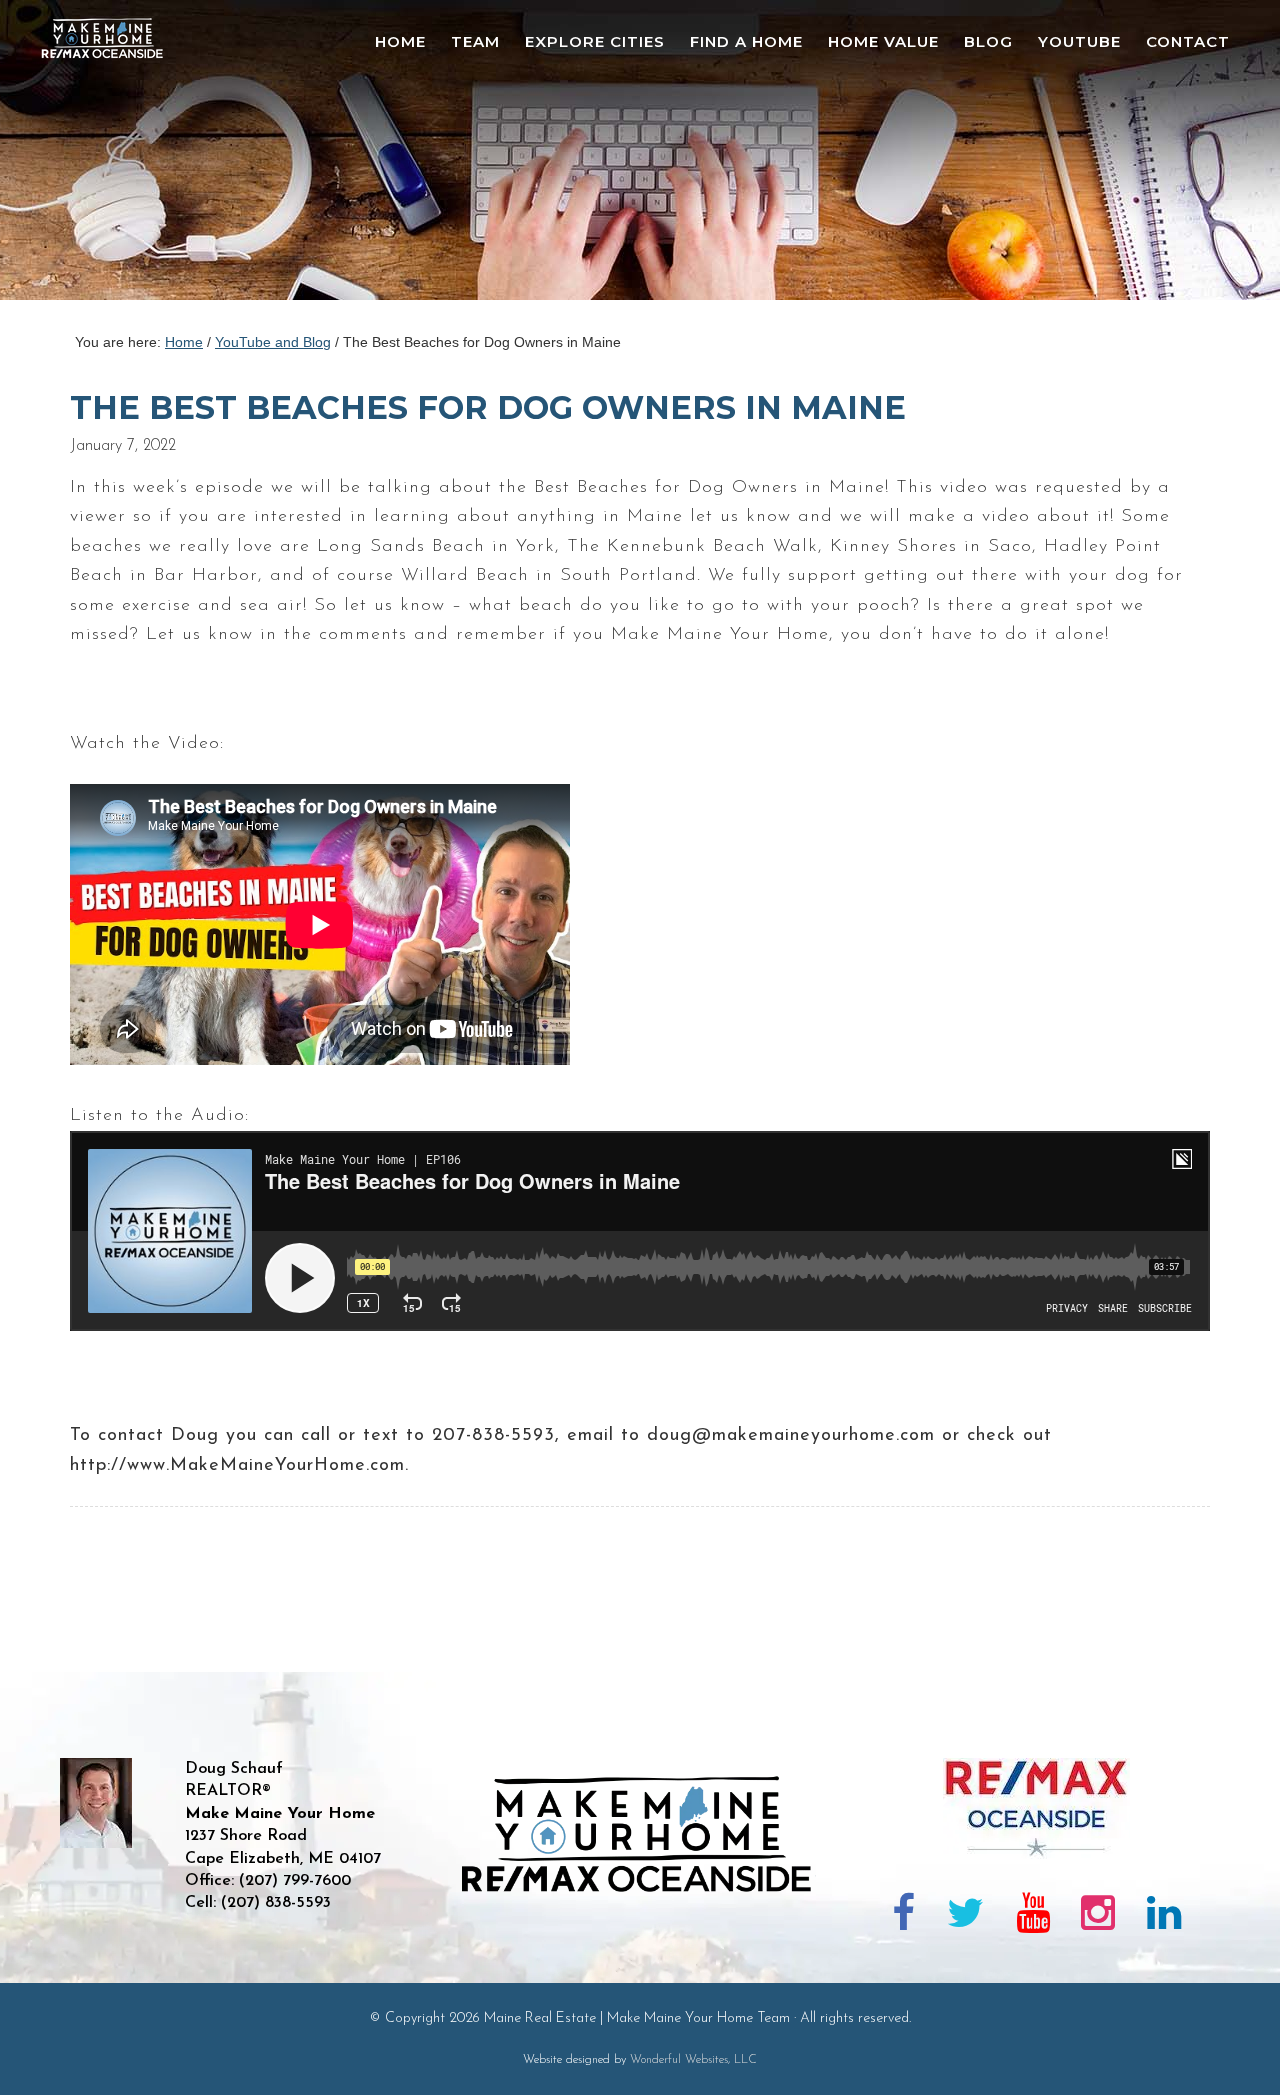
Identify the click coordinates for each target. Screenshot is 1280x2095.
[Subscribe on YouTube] (1033, 1917)
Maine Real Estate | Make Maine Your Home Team (113, 156)
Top (1232, 2047)
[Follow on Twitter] (965, 1917)
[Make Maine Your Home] (640, 1960)
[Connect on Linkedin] (1164, 1917)
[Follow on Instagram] (1098, 1917)
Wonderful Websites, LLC (693, 2060)
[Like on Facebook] (904, 1917)
